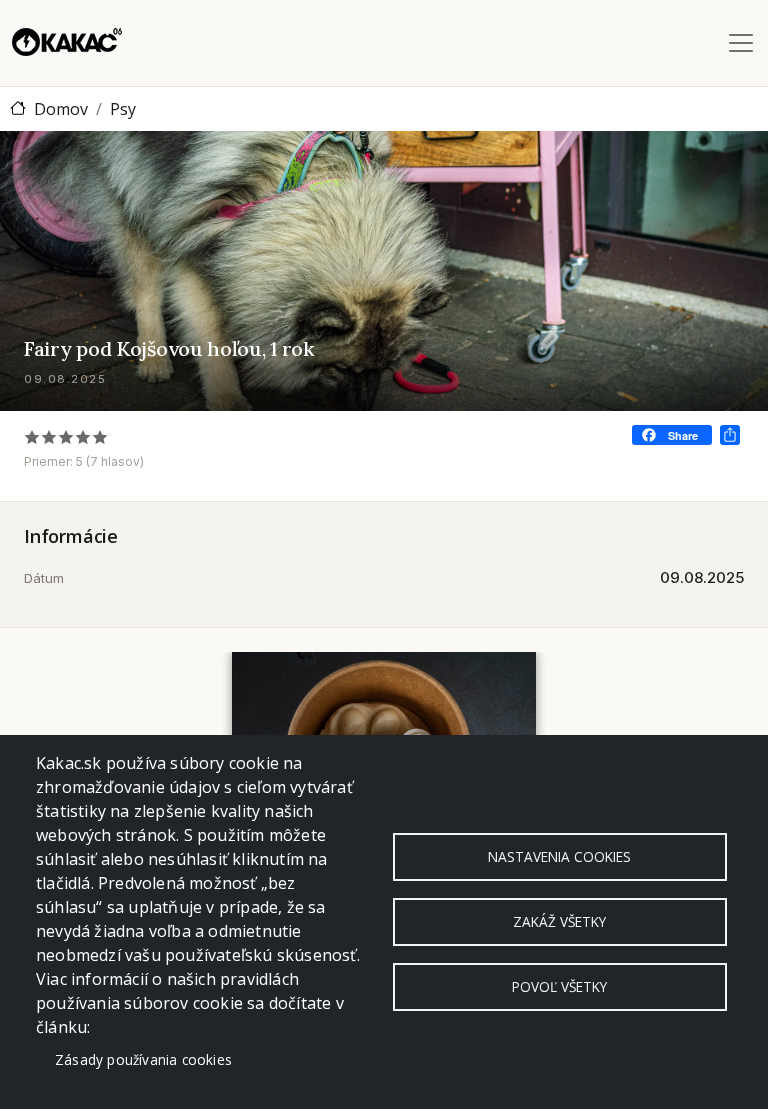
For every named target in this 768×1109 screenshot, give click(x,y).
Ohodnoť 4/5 (83, 436)
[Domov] (67, 43)
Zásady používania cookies (143, 1059)
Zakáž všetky (559, 921)
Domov (61, 109)
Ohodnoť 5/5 (100, 436)
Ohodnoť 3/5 (66, 436)
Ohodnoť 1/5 (32, 436)
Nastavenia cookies (559, 856)
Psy (123, 109)
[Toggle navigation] (741, 43)
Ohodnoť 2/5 (49, 436)
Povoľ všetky (559, 986)
